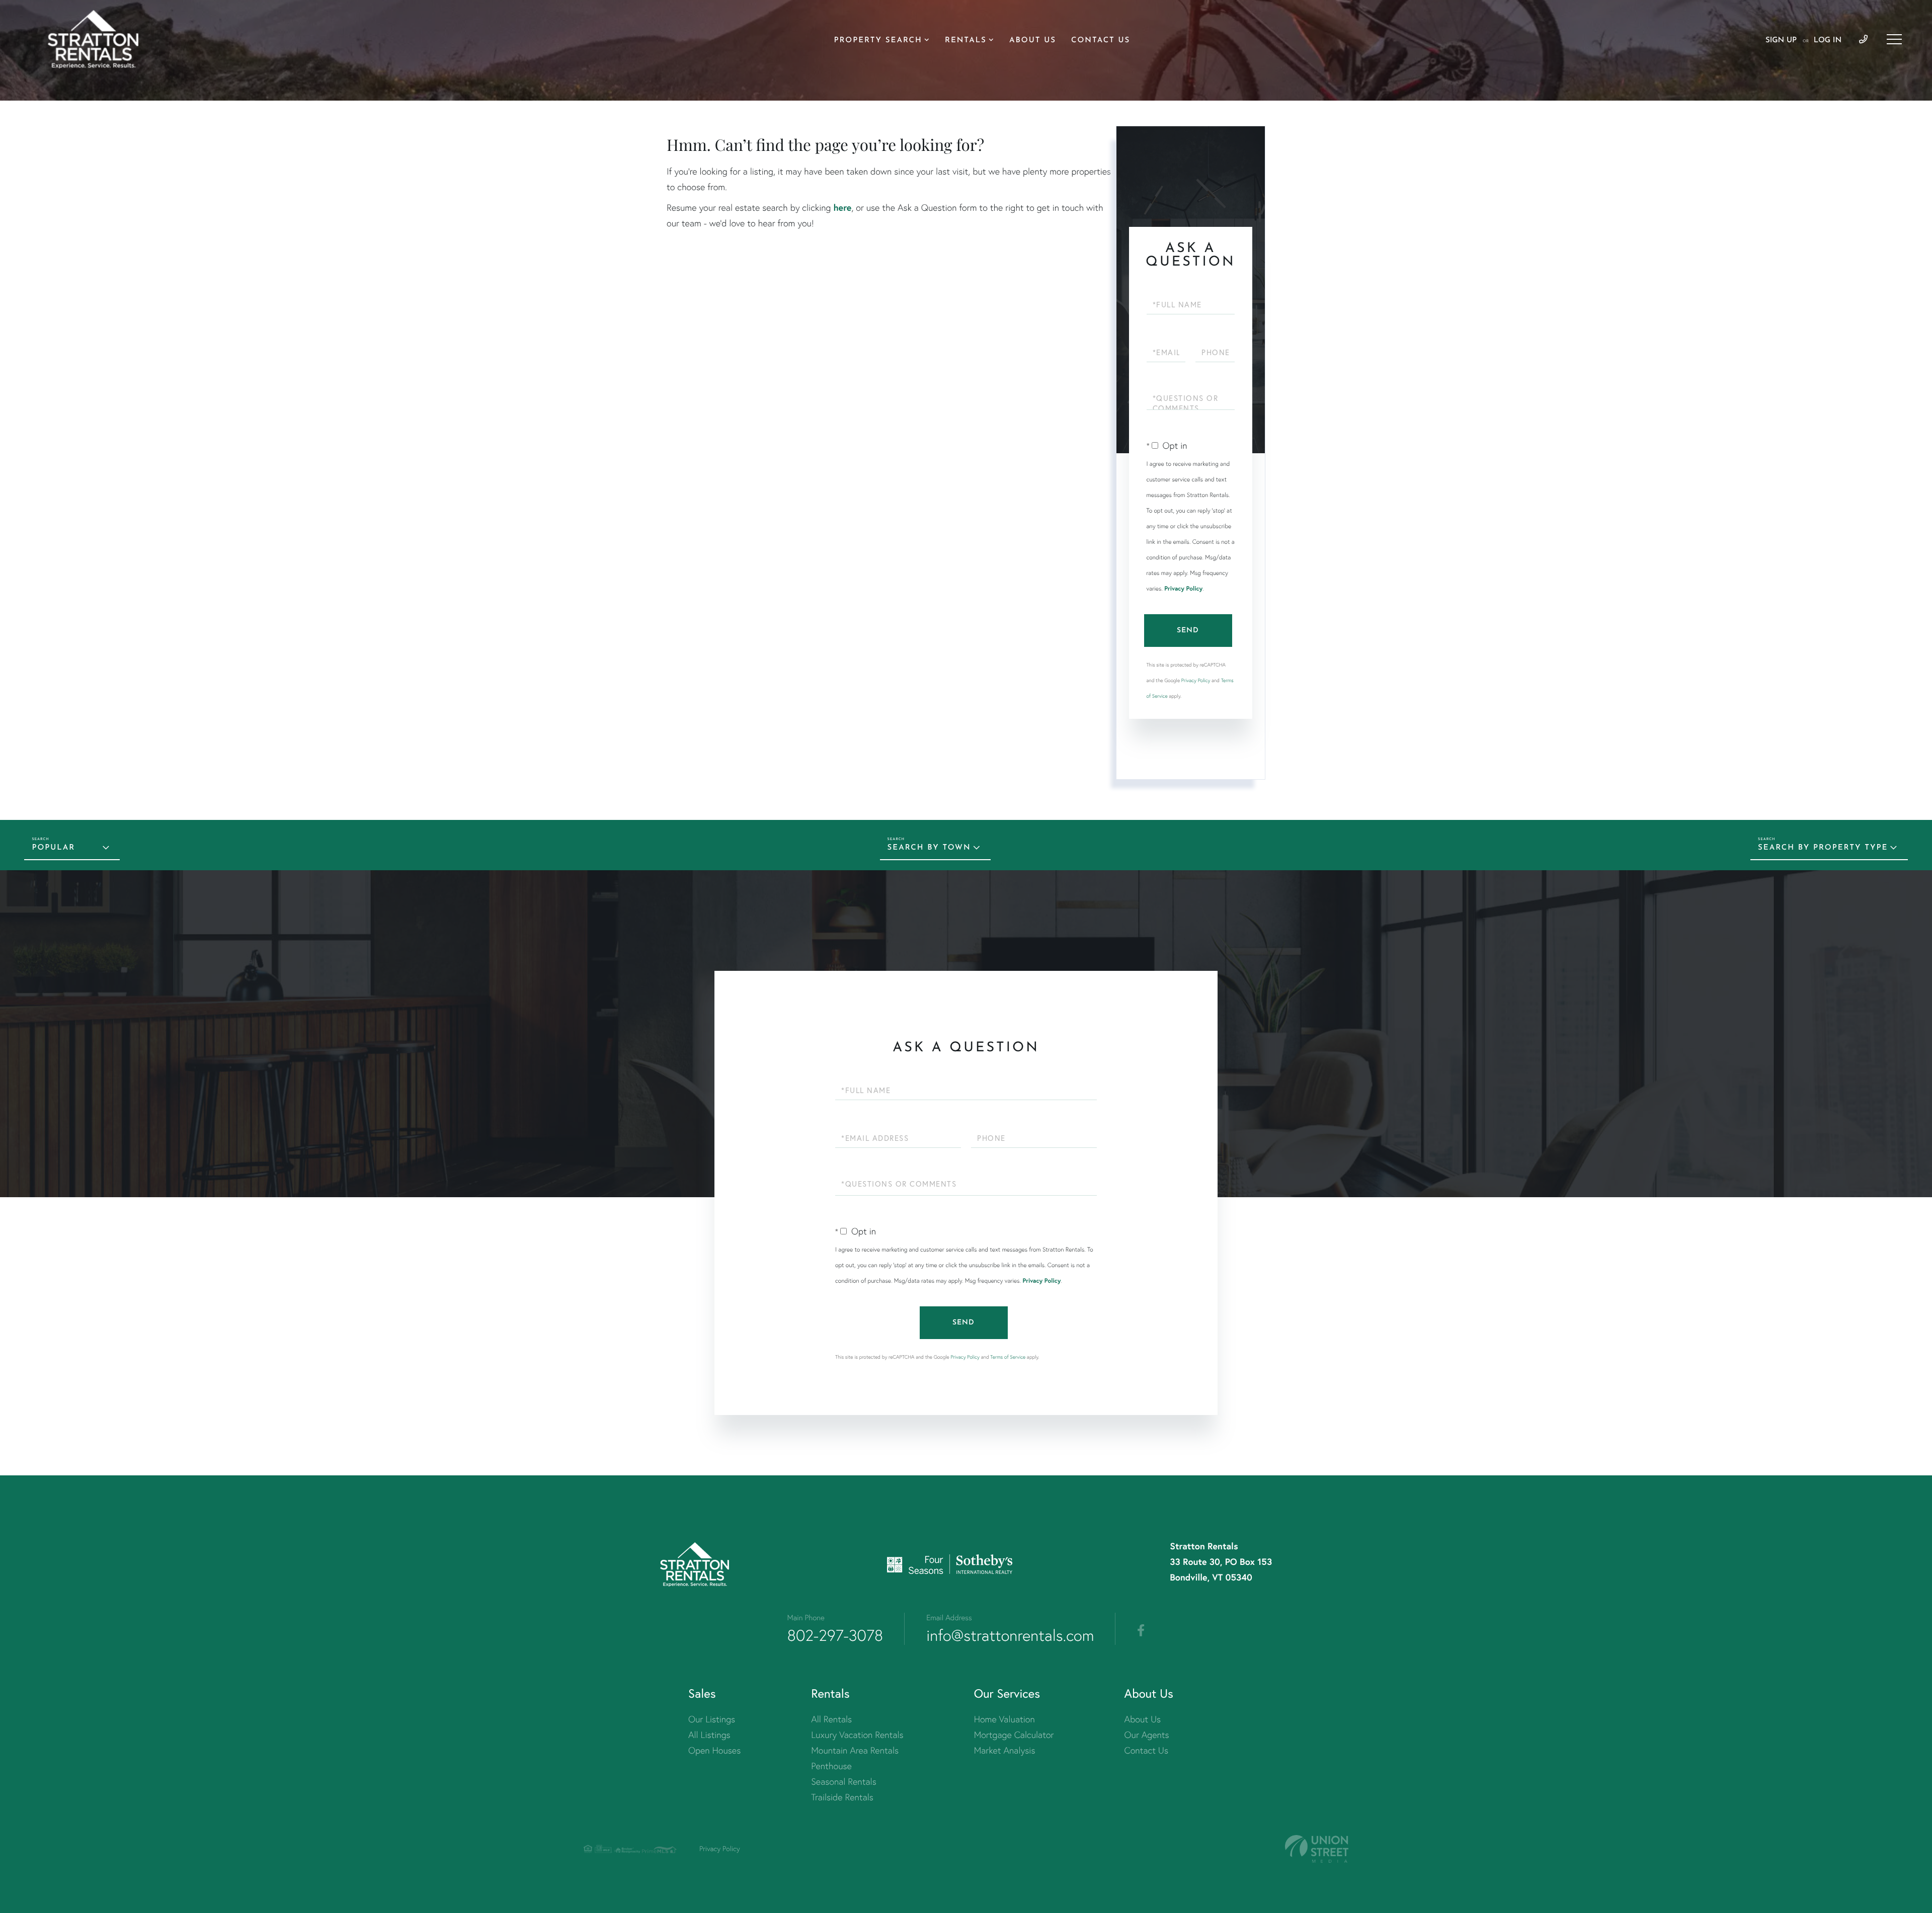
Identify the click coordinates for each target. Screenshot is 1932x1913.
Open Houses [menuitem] (714, 1750)
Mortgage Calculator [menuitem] (1014, 1735)
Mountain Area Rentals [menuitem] (855, 1750)
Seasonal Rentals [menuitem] (844, 1781)
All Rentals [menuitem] (831, 1719)
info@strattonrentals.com (1010, 1635)
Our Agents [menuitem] (1147, 1735)
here (842, 207)
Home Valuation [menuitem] (1004, 1719)
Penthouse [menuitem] (831, 1766)
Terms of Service (1008, 1357)
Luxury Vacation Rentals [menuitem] (857, 1735)
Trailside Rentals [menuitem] (842, 1797)
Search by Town (929, 848)
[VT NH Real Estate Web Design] (1317, 1849)
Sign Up (1781, 40)
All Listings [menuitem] (709, 1735)
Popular (53, 848)
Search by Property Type (1823, 848)
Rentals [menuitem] (966, 40)
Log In (1828, 40)
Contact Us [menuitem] (1101, 40)
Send (1188, 631)
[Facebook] (1141, 1631)
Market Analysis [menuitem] (1005, 1750)
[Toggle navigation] (1894, 39)
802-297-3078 (835, 1635)
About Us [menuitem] (1033, 40)
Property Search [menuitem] (878, 40)
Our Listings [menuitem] (712, 1719)
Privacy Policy (1183, 589)
